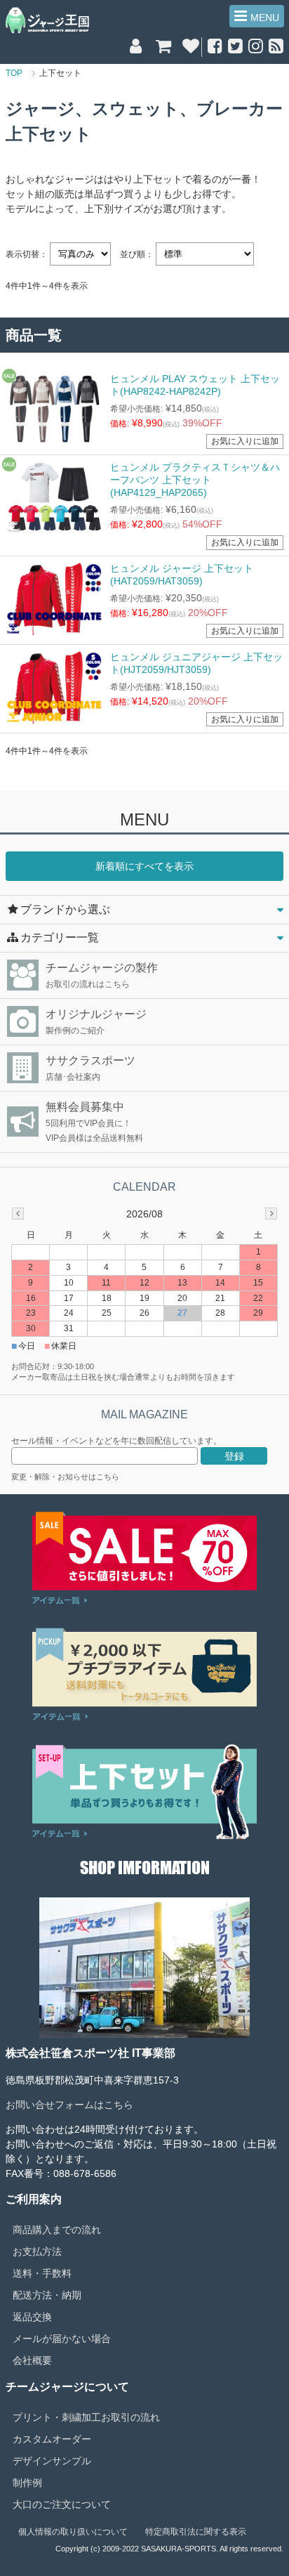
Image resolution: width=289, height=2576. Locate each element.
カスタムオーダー (52, 2439)
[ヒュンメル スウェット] (54, 409)
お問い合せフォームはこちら (69, 2105)
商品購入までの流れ (57, 2230)
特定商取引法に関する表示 (196, 2532)
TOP (14, 73)
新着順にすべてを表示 (144, 866)
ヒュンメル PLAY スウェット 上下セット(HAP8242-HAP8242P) (195, 385)
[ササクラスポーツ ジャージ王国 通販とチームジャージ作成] (47, 20)
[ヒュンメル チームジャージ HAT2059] (54, 599)
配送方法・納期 (47, 2295)
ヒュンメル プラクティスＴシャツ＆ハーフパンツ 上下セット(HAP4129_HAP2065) (195, 480)
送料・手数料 (42, 2273)
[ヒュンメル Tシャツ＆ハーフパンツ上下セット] (54, 497)
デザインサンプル (52, 2461)
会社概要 (32, 2360)
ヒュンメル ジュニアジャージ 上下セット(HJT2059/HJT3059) (196, 663)
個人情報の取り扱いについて (73, 2532)
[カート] (163, 48)
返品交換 (32, 2317)
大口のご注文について (62, 2504)
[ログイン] (136, 48)
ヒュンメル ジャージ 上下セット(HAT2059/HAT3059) (182, 575)
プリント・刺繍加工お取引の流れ (86, 2417)
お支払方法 (37, 2251)
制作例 (27, 2483)
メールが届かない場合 (62, 2339)
